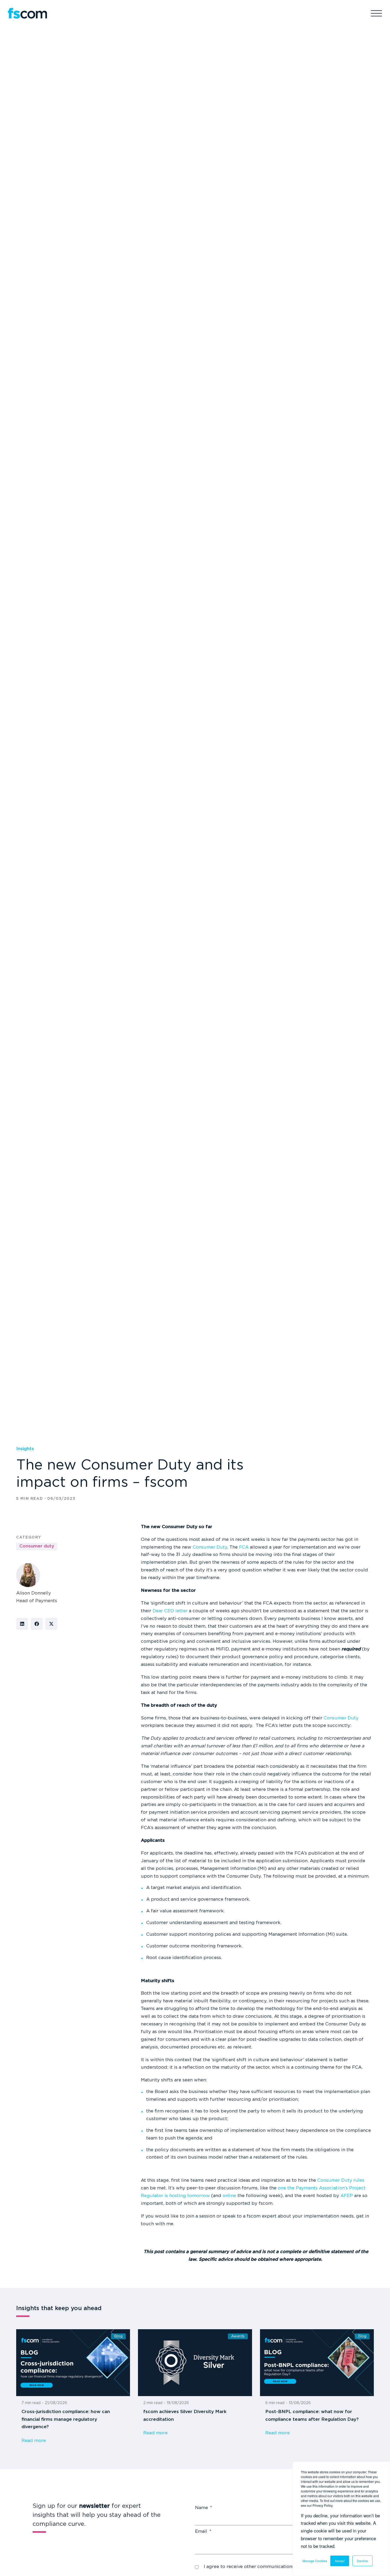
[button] (22, 1624)
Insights (25, 1449)
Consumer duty (37, 1546)
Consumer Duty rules (341, 2180)
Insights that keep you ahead (59, 2309)
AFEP (347, 2196)
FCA (244, 1547)
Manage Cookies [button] (315, 2561)
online (229, 2196)
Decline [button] (362, 2561)
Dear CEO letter (170, 1611)
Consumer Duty (210, 1547)
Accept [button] (340, 2561)
